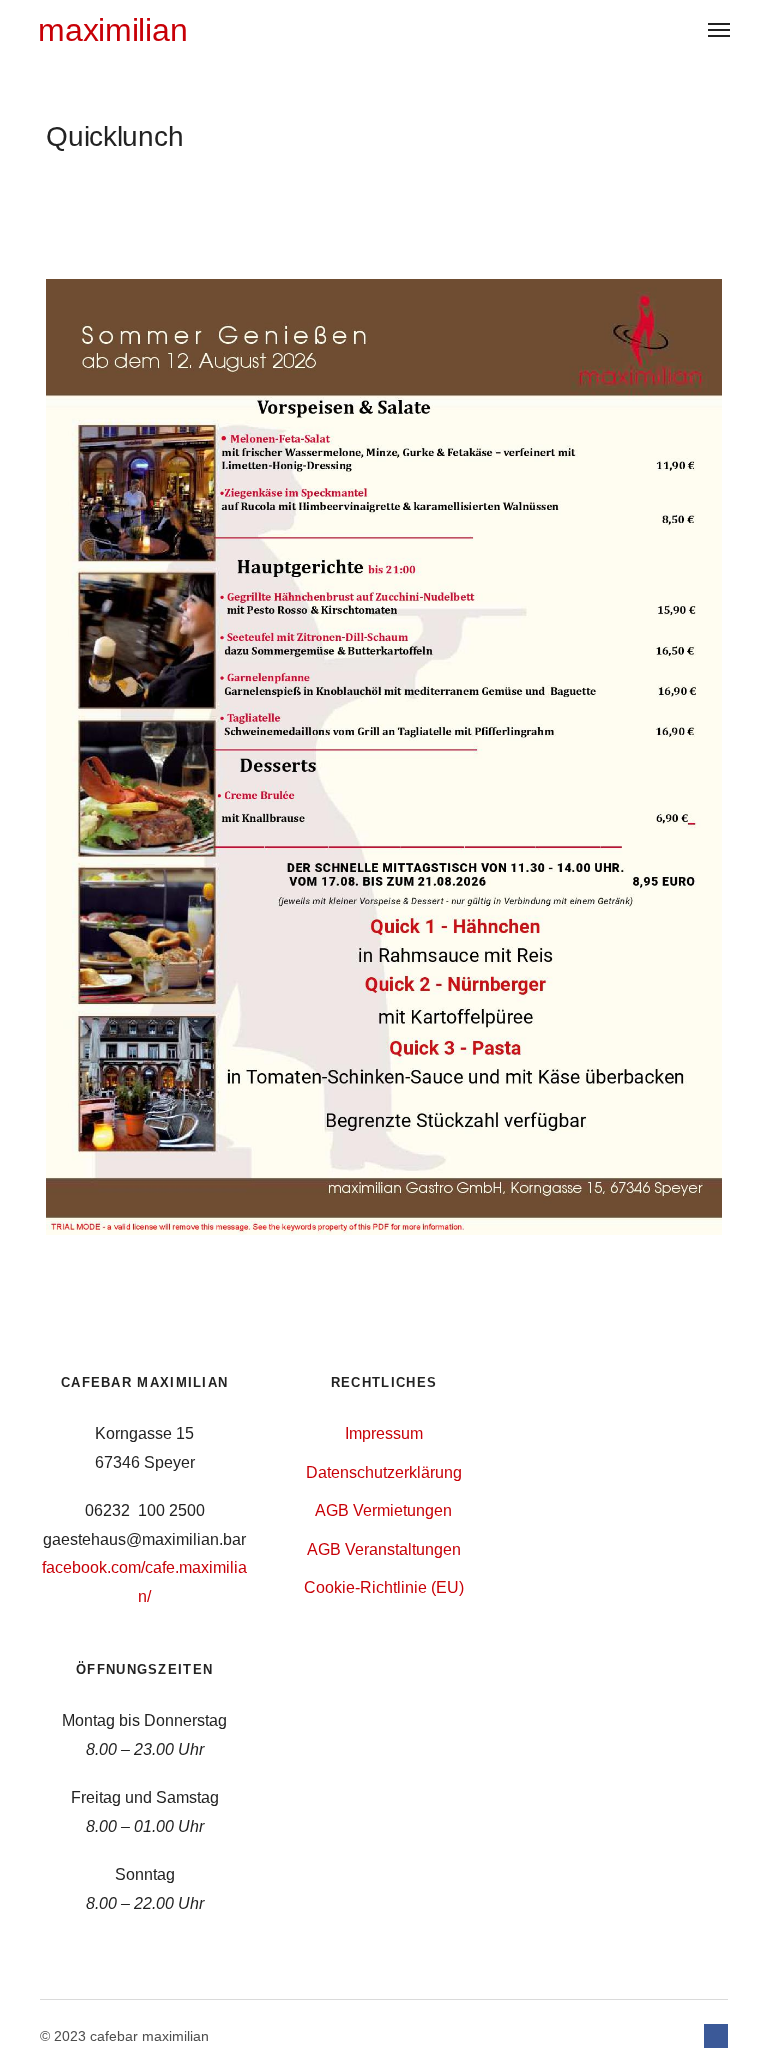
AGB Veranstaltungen (384, 1549)
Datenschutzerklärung (384, 1472)
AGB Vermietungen (383, 1510)
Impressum (384, 1433)
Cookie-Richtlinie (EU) (384, 1587)
